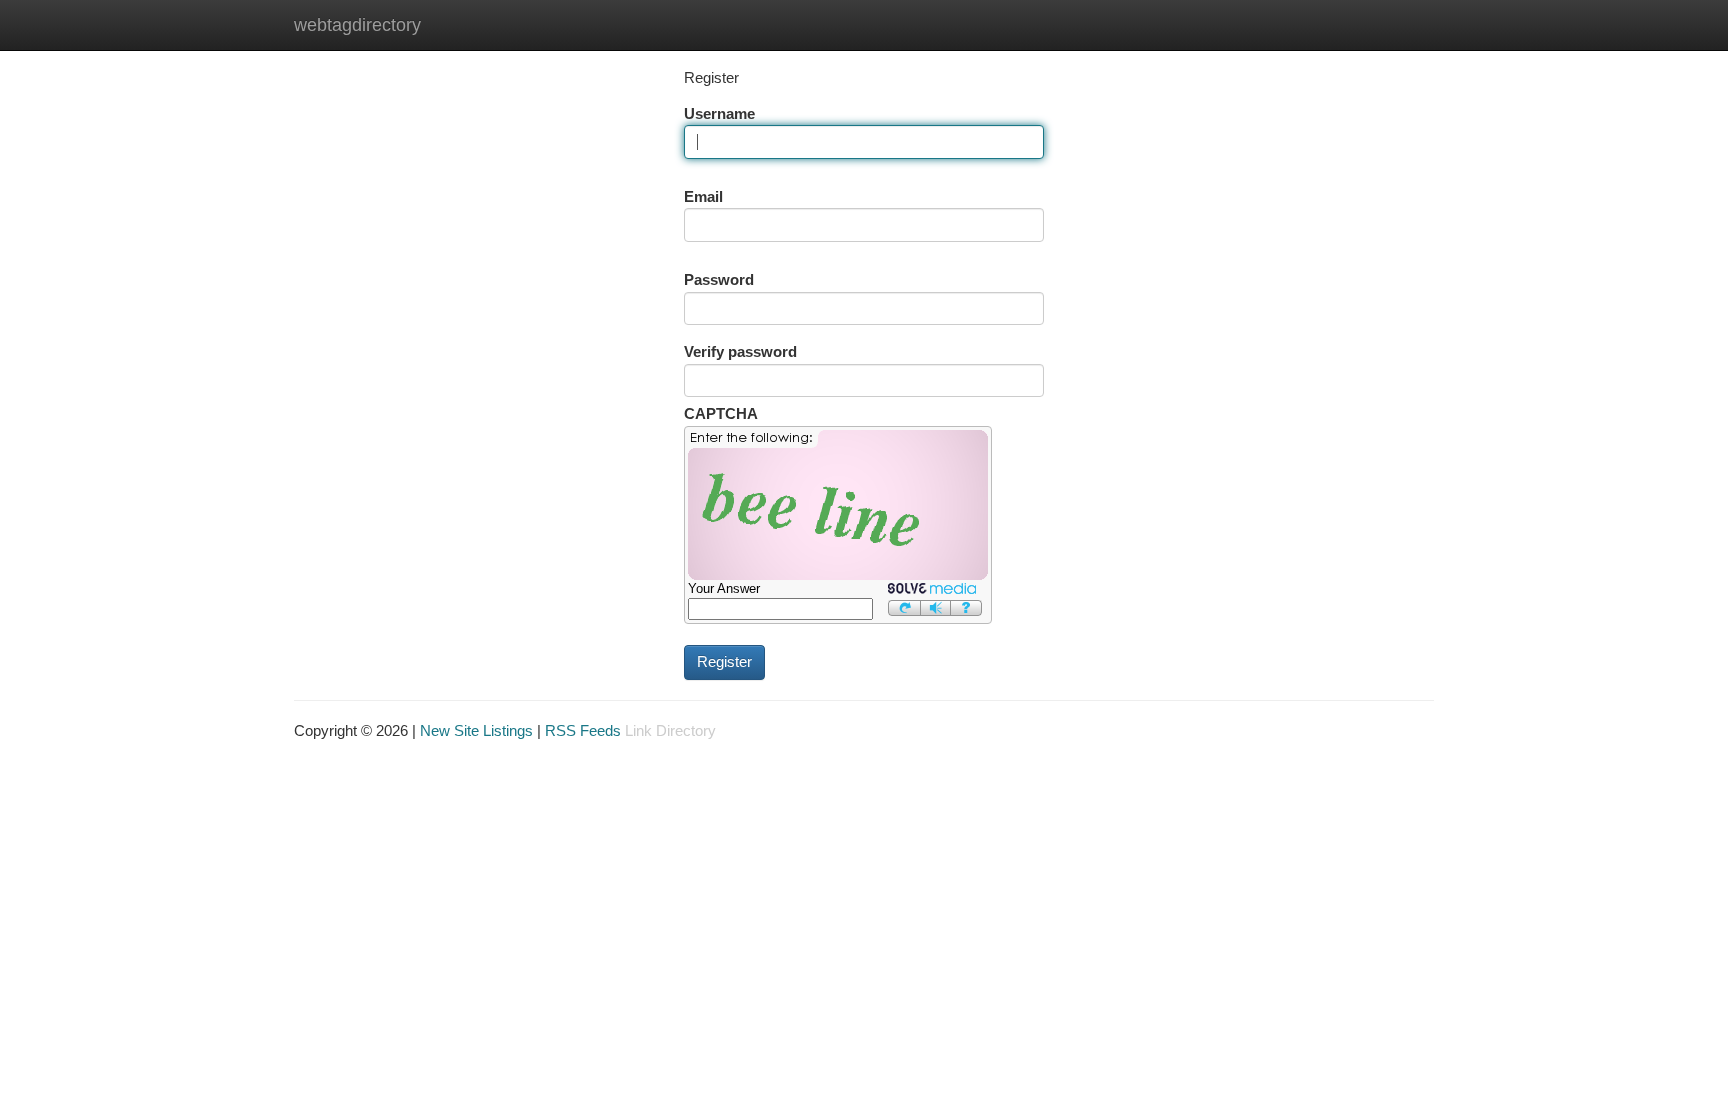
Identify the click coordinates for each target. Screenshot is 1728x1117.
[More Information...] (966, 607)
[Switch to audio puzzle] (936, 607)
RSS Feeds (583, 731)
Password (719, 280)
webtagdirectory (357, 25)
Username (719, 114)
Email (703, 197)
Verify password (740, 352)
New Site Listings (476, 731)
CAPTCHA (721, 414)
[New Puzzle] (904, 607)
